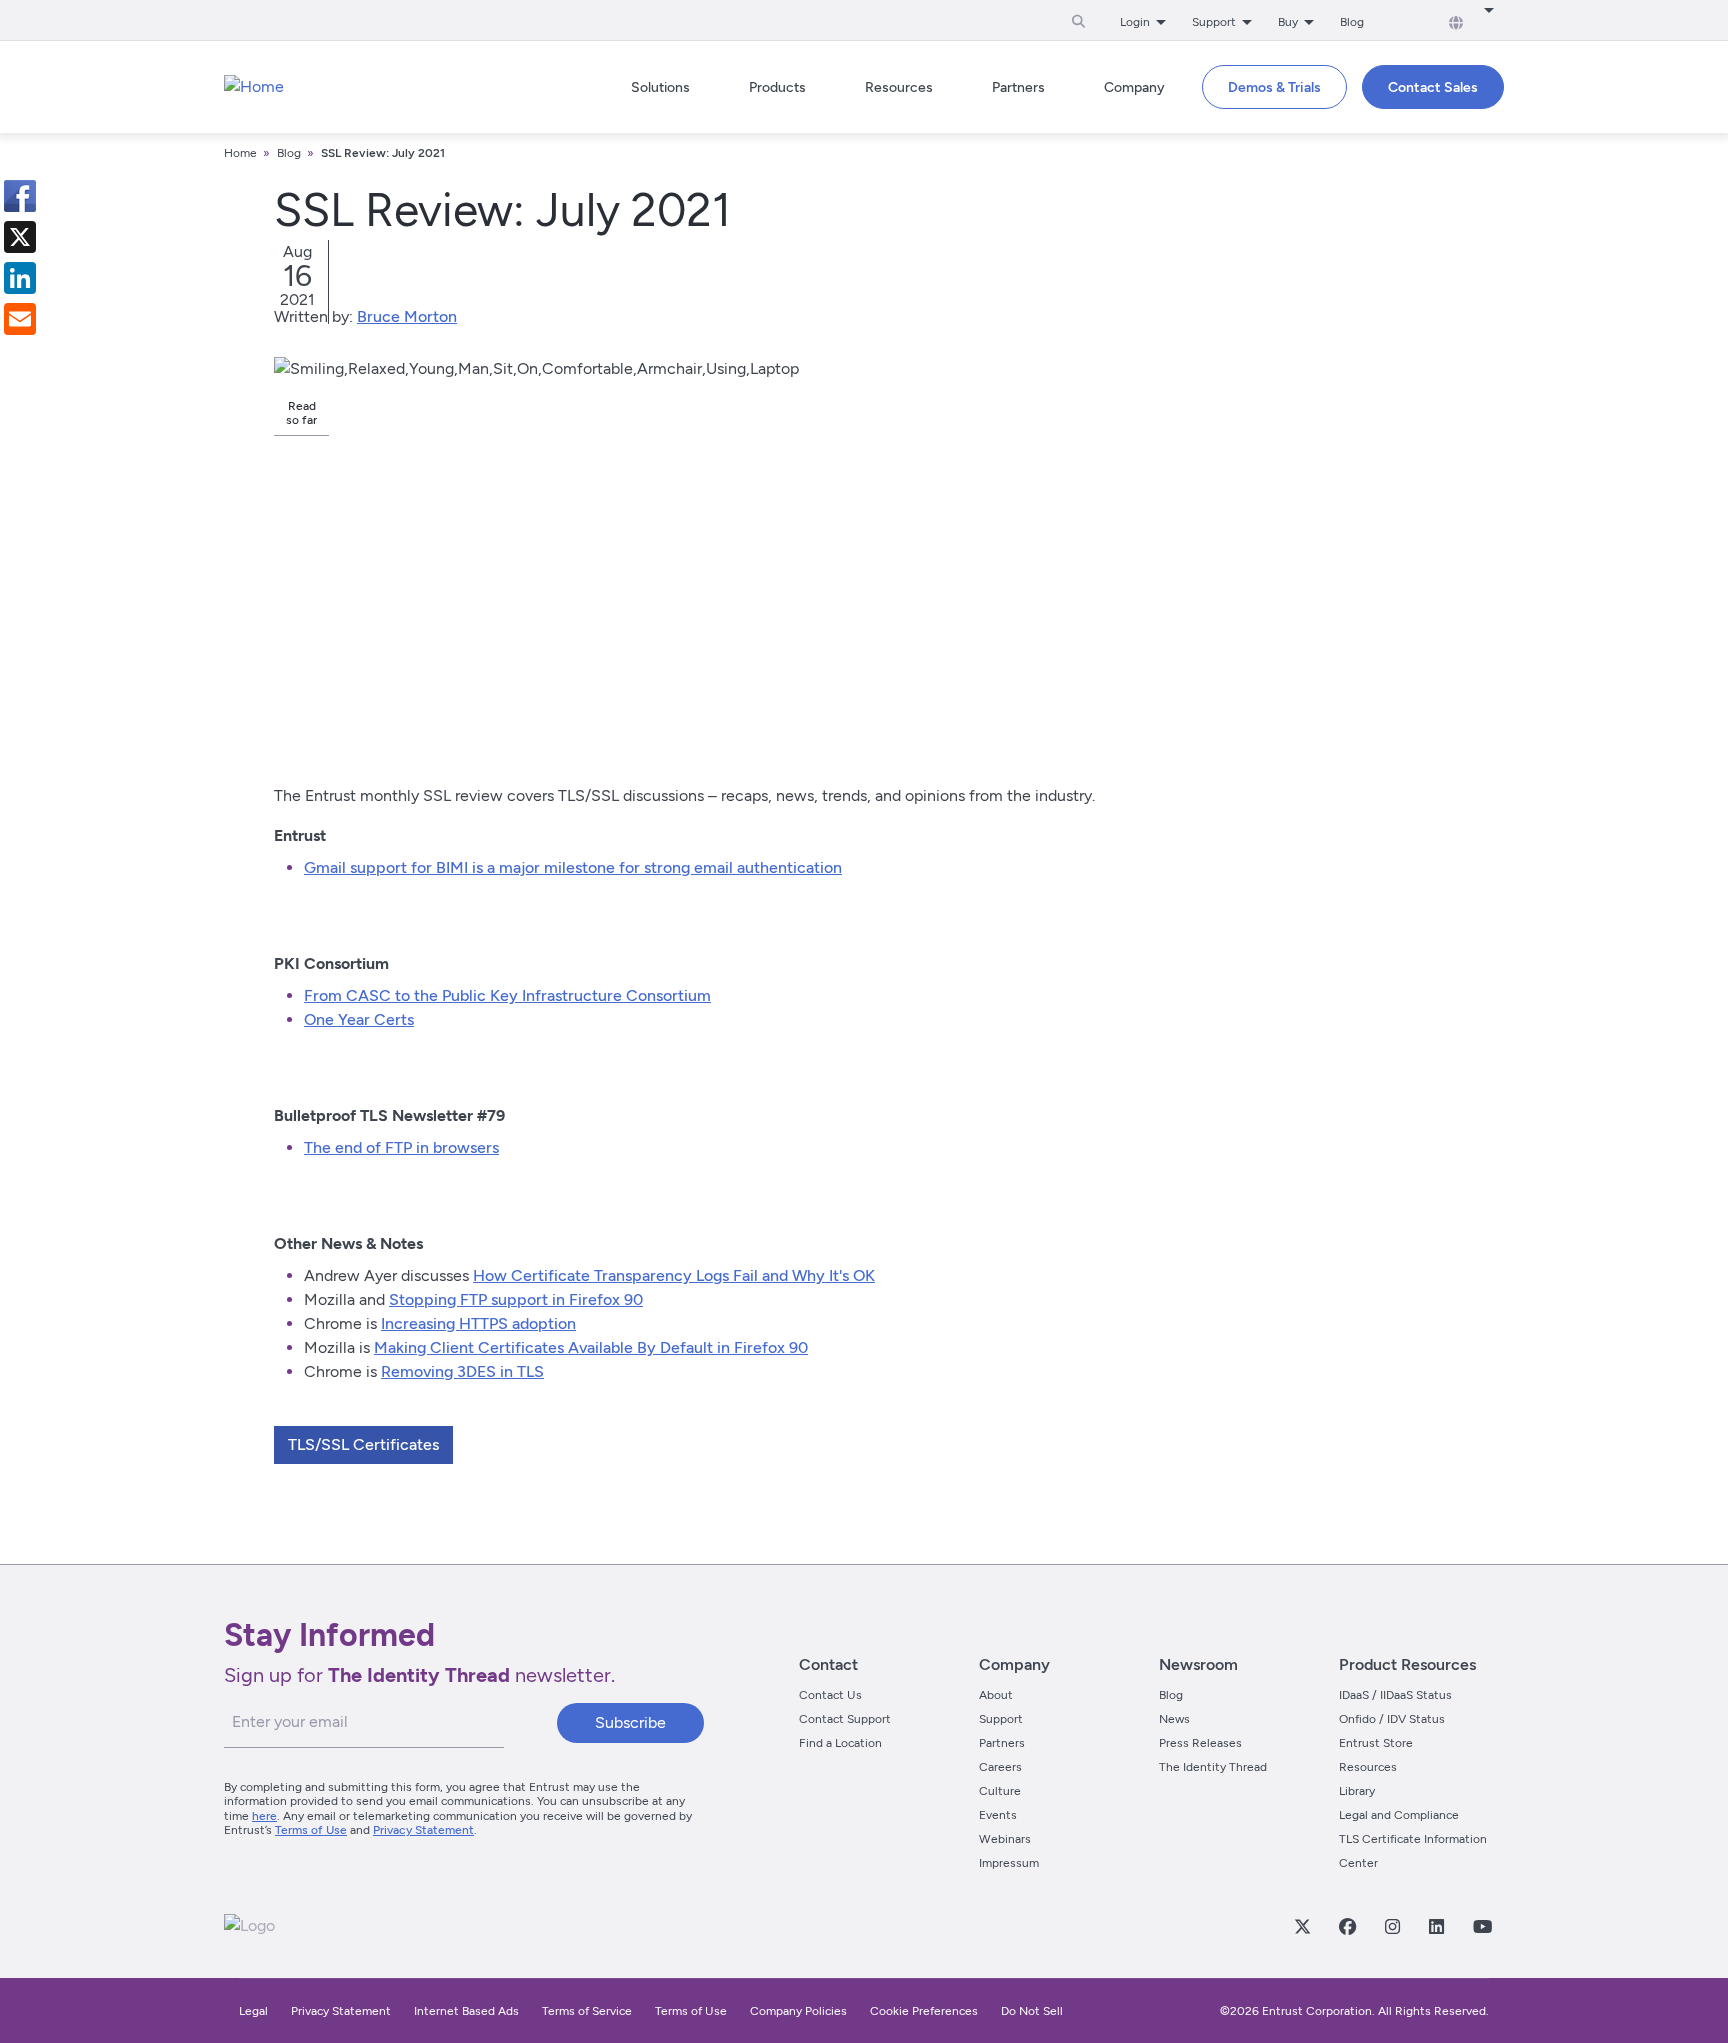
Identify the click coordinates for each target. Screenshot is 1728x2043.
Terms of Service (587, 2011)
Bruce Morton (407, 316)
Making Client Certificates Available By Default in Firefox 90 (591, 1347)
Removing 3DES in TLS (462, 1371)
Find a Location (840, 1743)
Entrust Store (1376, 1743)
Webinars (1005, 1839)
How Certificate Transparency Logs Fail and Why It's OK (674, 1275)
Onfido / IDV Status (1392, 1719)
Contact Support (845, 1719)
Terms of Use (311, 1830)
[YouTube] (1482, 1926)
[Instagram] (1392, 1926)
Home (240, 153)
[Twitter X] (1302, 1926)
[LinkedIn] (1436, 1926)
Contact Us (830, 1695)
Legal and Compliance (1399, 1815)
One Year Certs (359, 1019)
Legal (253, 2011)
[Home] (254, 87)
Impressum (1009, 1863)
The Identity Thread (1213, 1767)
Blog (1352, 22)
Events (998, 1815)
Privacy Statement (423, 1830)
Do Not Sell (1032, 2011)
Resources (1368, 1767)
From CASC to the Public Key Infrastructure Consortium (507, 995)
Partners (1002, 1743)
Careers (1000, 1767)
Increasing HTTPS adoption (478, 1323)
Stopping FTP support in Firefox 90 (516, 1299)
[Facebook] (1347, 1926)
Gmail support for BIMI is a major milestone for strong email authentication (573, 867)
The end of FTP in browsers (401, 1147)
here (264, 1816)
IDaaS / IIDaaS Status (1395, 1695)
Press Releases (1200, 1743)
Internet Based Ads (466, 2011)
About (996, 1695)
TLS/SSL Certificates (363, 1444)
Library (1357, 1791)
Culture (1000, 1791)
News (1174, 1719)
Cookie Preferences (924, 2011)
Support (1001, 1719)
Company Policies (798, 2011)
